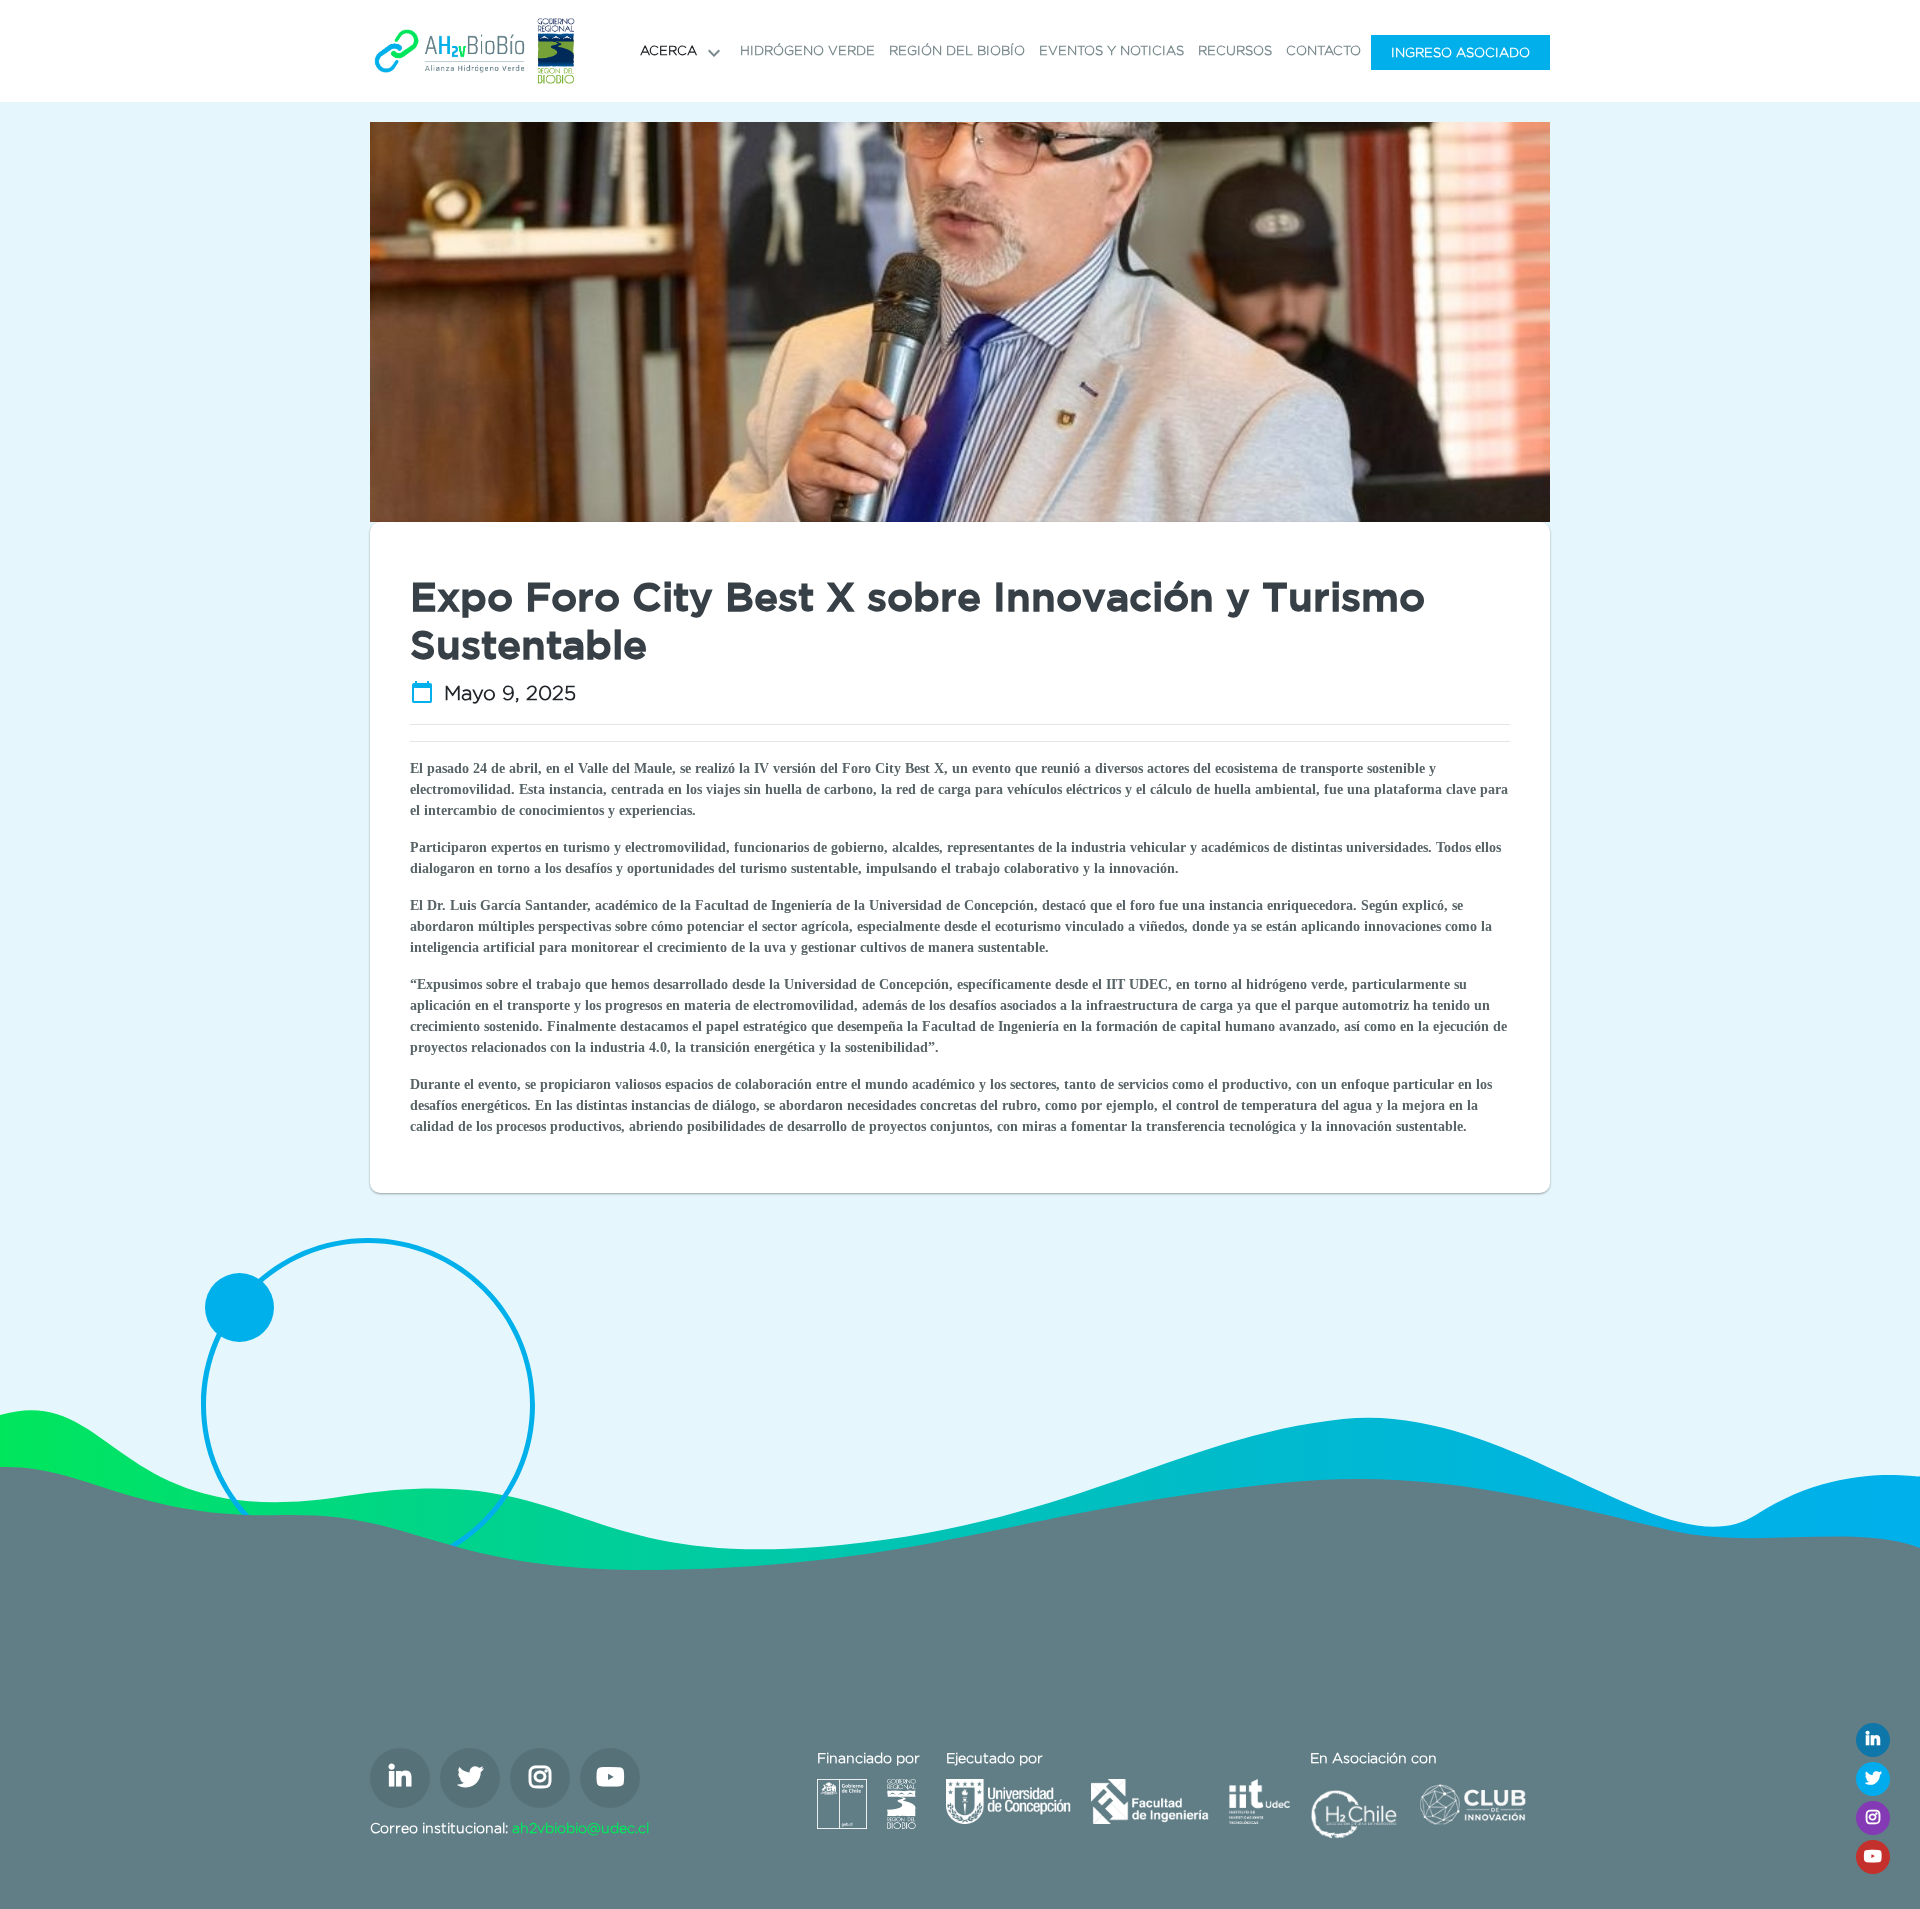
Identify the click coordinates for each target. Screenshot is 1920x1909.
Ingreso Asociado (1460, 52)
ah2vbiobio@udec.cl (580, 1828)
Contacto (1323, 50)
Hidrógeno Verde (807, 50)
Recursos (1235, 50)
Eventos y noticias (1111, 50)
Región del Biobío (957, 50)
